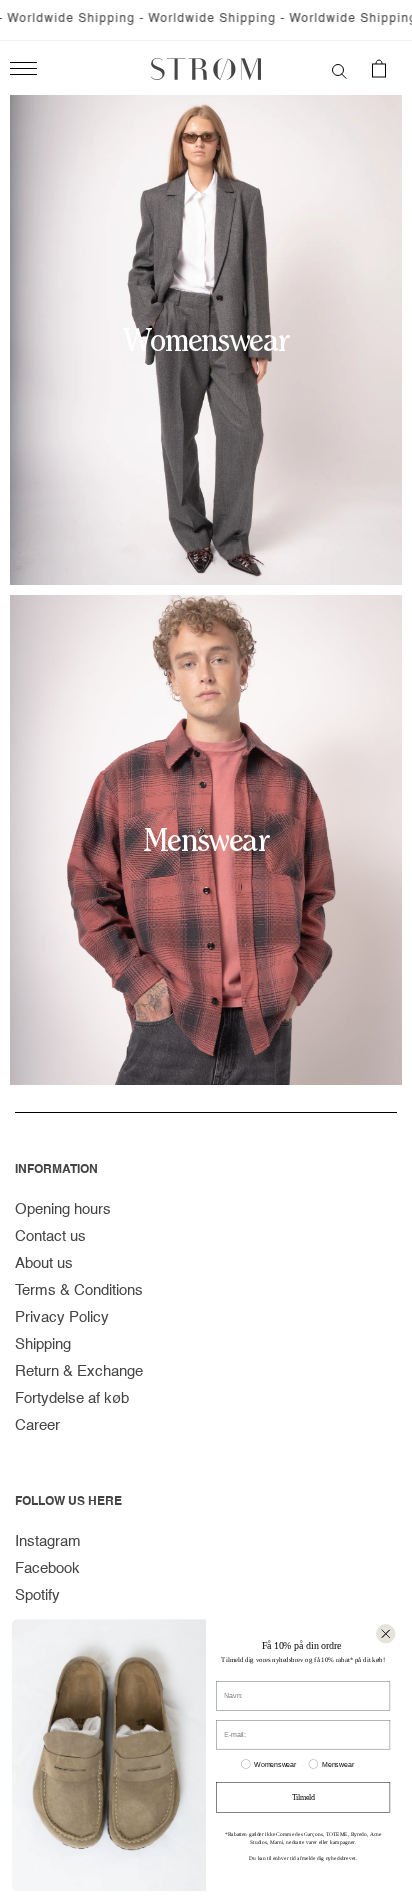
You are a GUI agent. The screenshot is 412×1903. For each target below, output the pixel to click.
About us (44, 1263)
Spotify (37, 1595)
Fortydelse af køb (72, 1398)
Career (37, 1425)
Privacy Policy (62, 1317)
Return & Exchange (79, 1371)
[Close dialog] (385, 1633)
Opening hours (63, 1209)
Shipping (43, 1344)
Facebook (47, 1568)
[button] (339, 69)
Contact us (50, 1236)
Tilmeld (303, 1797)
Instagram (48, 1541)
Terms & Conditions (79, 1290)
